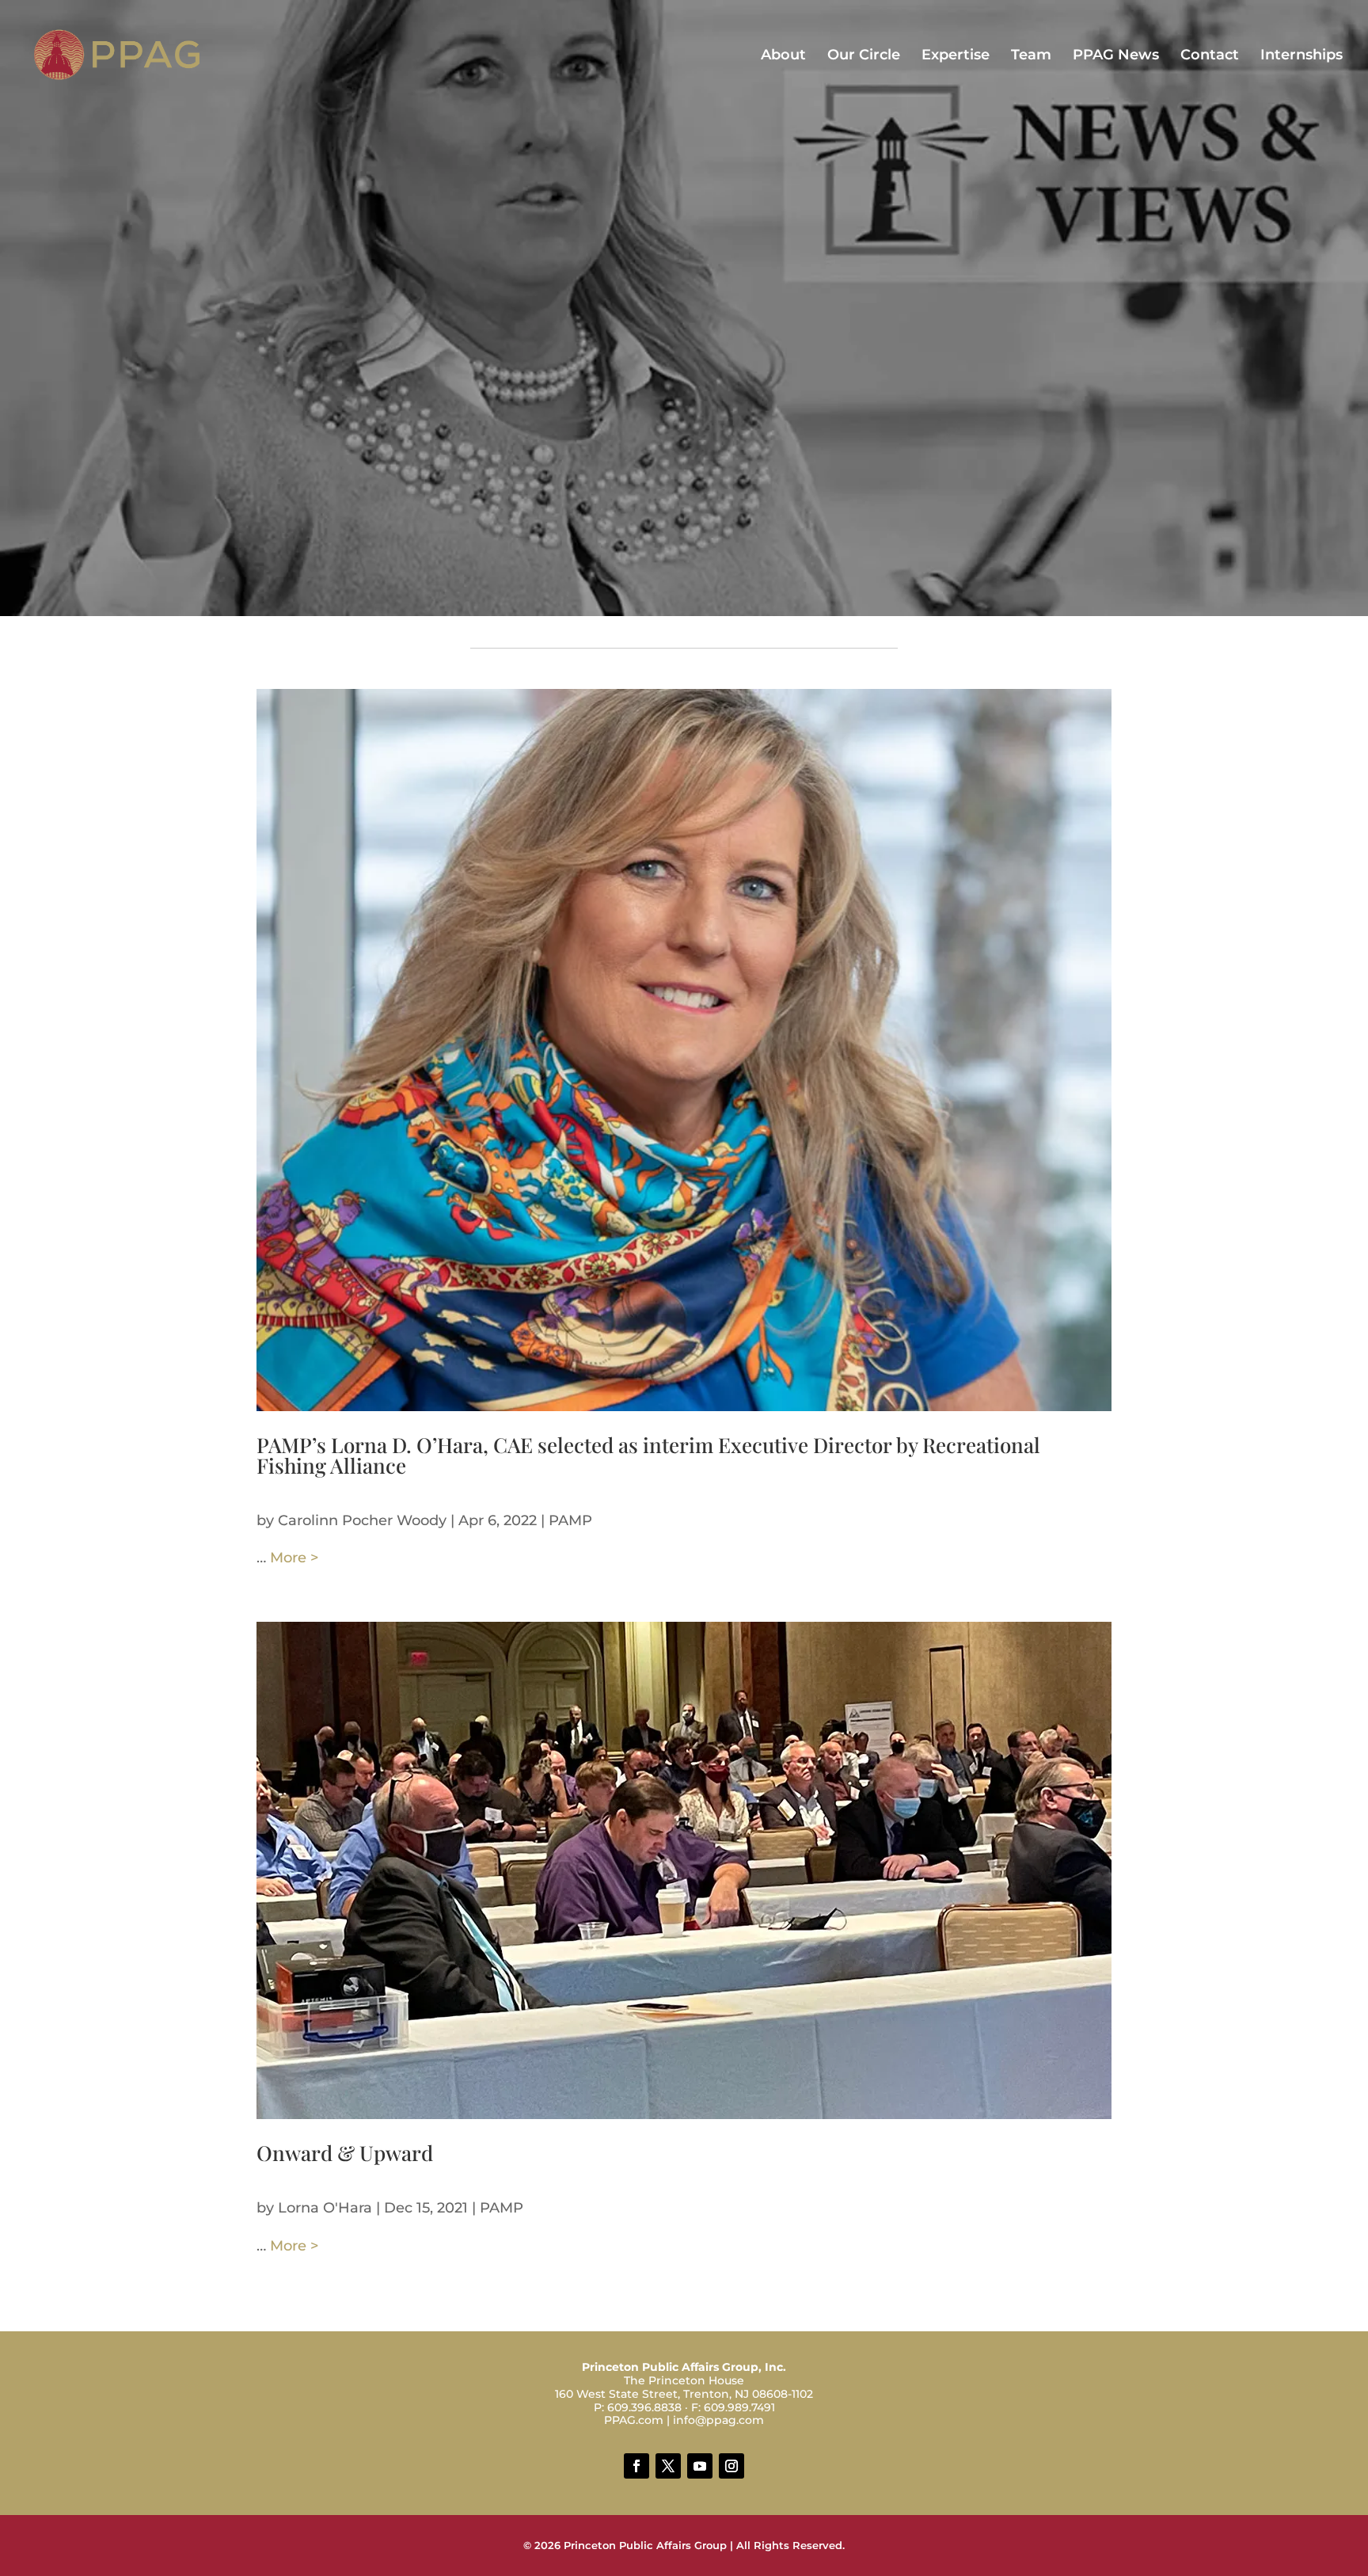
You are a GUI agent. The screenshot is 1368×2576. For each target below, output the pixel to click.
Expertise (956, 56)
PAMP (570, 1520)
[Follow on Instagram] (731, 2466)
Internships (1301, 56)
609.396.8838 (644, 2407)
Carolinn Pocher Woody (362, 1520)
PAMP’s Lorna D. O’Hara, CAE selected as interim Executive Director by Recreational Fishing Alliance (648, 1455)
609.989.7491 (739, 2407)
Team (1031, 56)
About (783, 56)
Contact (1210, 56)
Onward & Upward (345, 2153)
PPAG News (1116, 56)
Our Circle (864, 56)
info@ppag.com (718, 2420)
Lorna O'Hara (325, 2208)
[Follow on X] (668, 2466)
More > (294, 1558)
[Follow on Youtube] (700, 2466)
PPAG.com (634, 2420)
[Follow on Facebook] (636, 2466)
